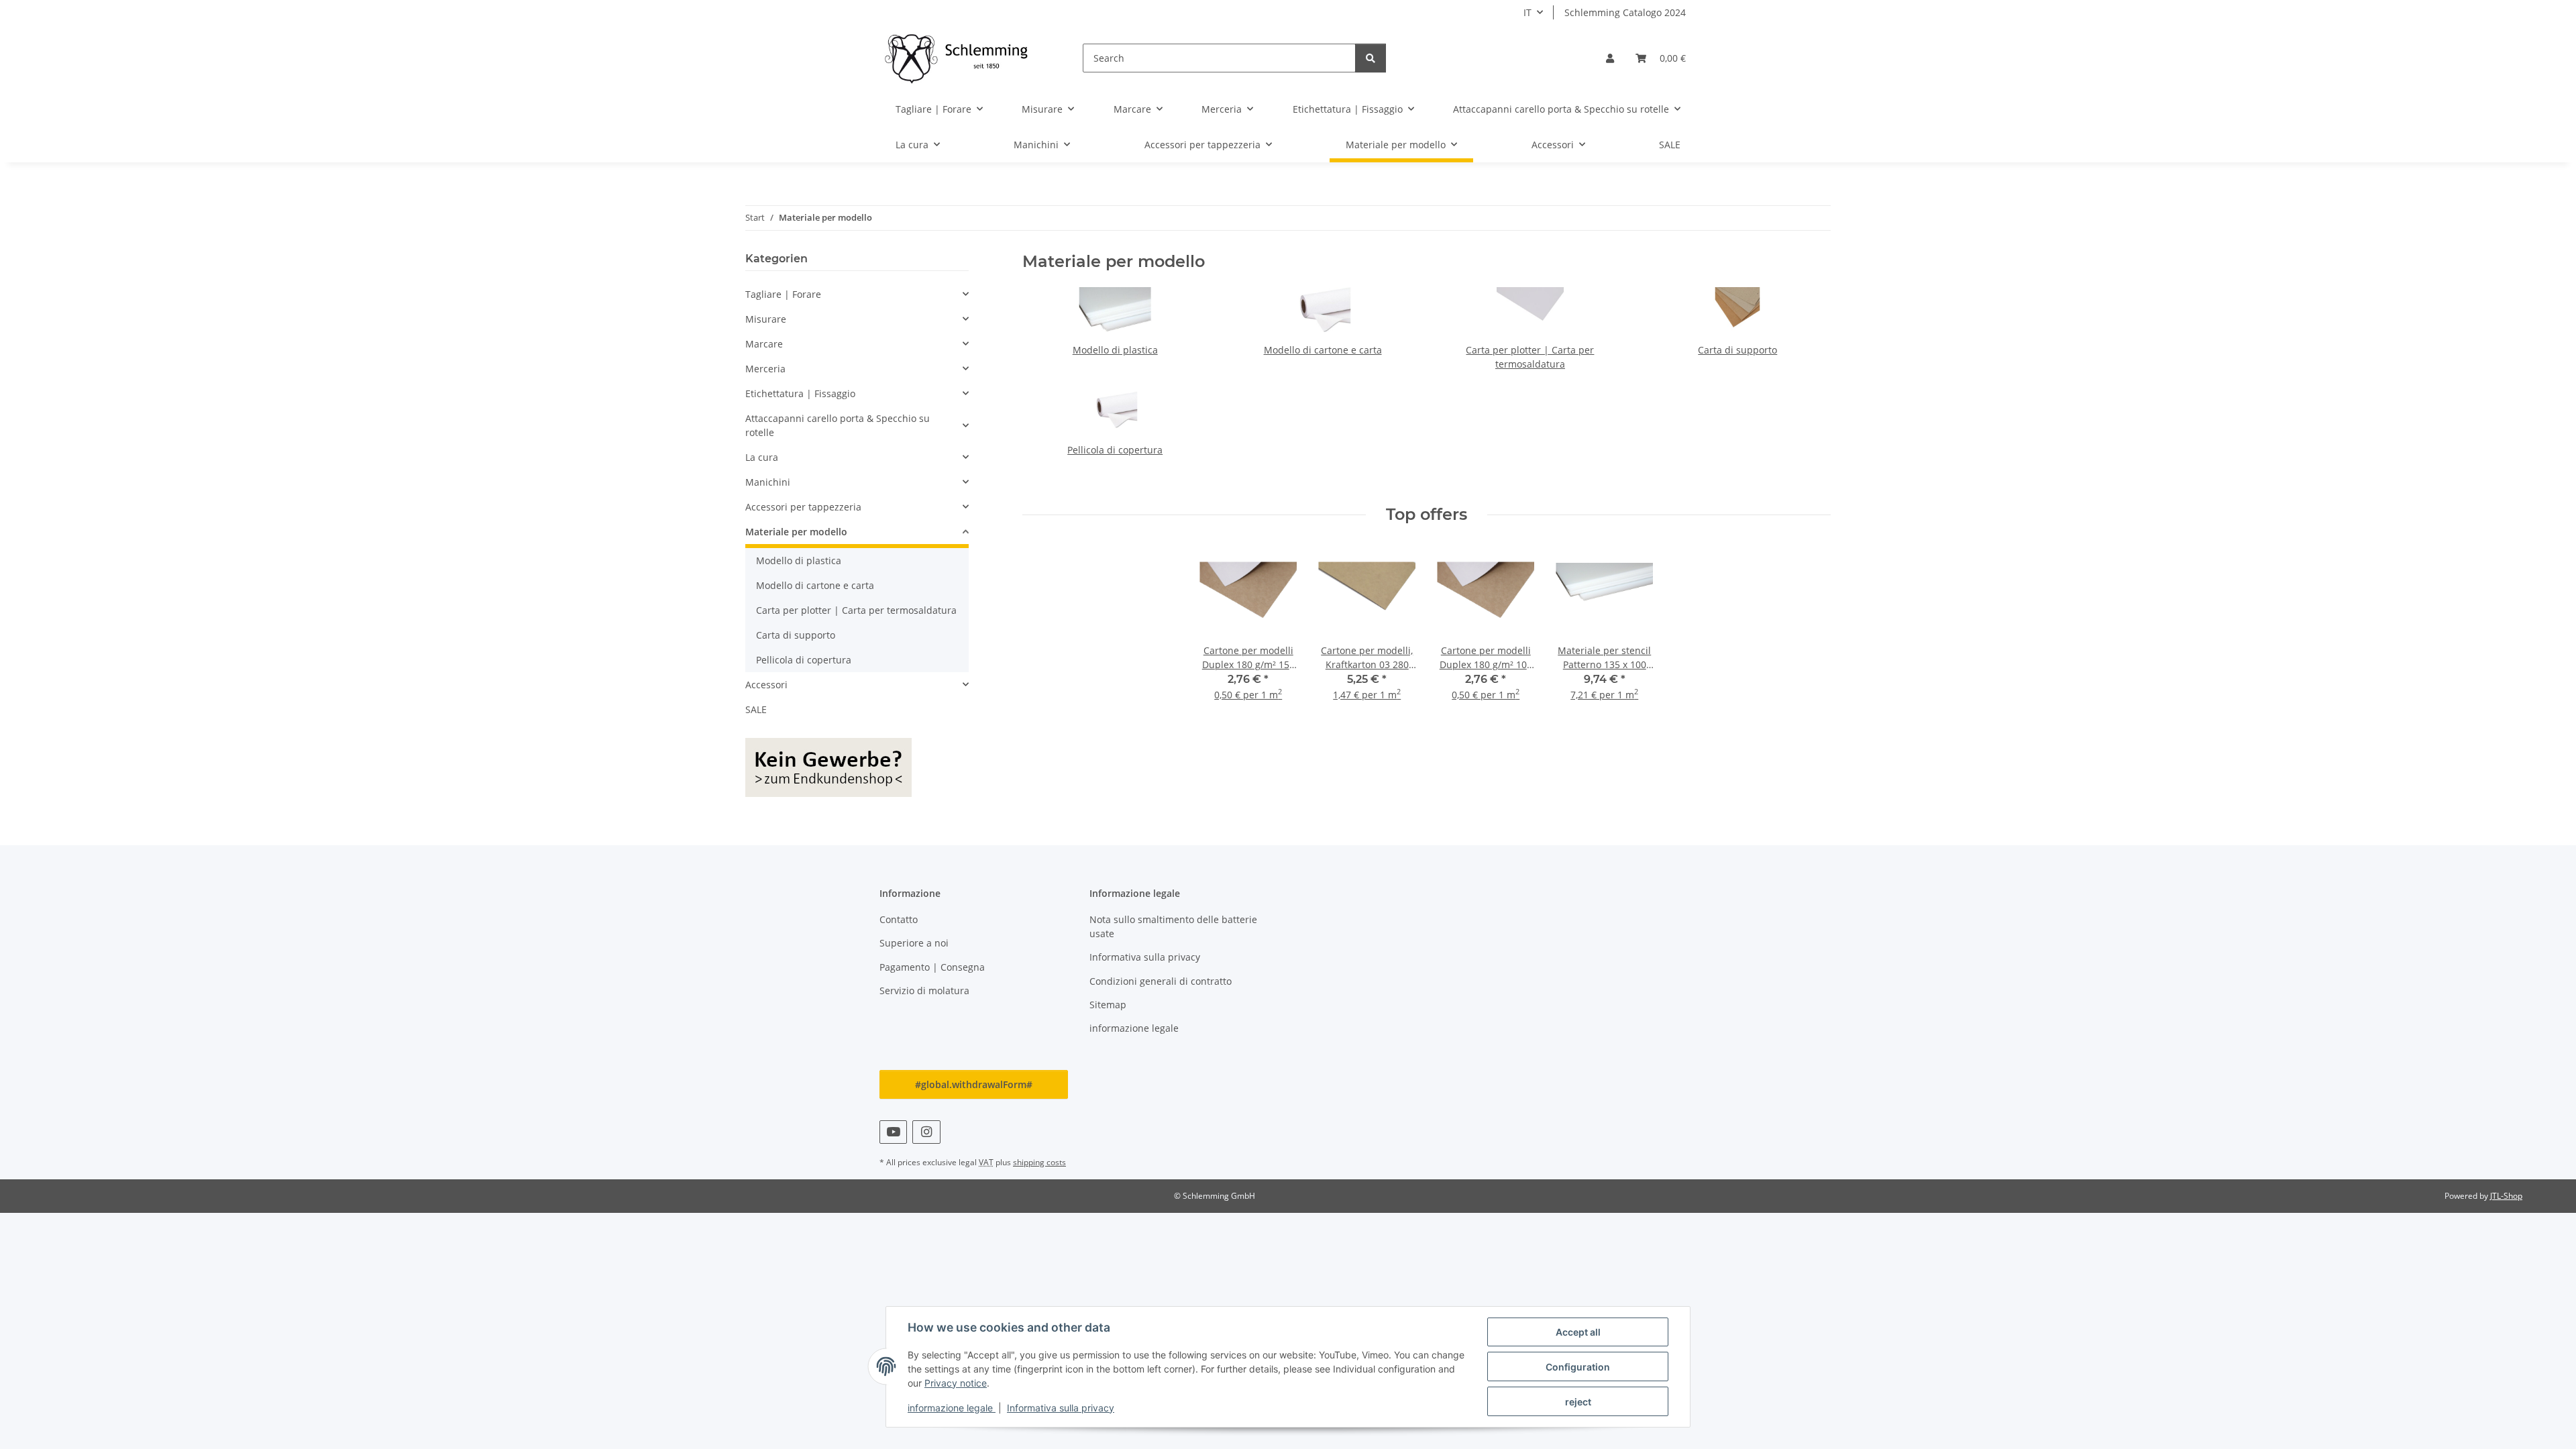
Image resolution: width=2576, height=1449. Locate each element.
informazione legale (952, 1408)
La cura (762, 457)
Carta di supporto (1737, 350)
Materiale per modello (796, 532)
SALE (756, 709)
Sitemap (1108, 1005)
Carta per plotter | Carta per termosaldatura (856, 610)
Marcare (764, 344)
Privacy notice (956, 1383)
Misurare (766, 319)
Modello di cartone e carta (1323, 350)
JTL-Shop (2506, 1196)
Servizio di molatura (924, 990)
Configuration (1578, 1367)
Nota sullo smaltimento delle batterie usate (1173, 926)
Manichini (768, 482)
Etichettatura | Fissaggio (800, 393)
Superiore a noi (914, 943)
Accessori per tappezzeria (803, 507)
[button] (1610, 58)
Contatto (899, 919)
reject (1578, 1402)
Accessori (766, 685)
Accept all (1578, 1332)
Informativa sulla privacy (1061, 1408)
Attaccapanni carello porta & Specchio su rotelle (838, 425)
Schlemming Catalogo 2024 (1625, 12)
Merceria (765, 369)
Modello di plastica (1115, 350)
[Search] (1371, 58)
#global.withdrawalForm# (974, 1084)
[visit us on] (893, 1132)
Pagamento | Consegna (932, 967)
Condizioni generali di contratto (1161, 981)
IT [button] (1527, 12)
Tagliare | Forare (783, 294)
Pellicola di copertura (1115, 450)
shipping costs (1039, 1162)
